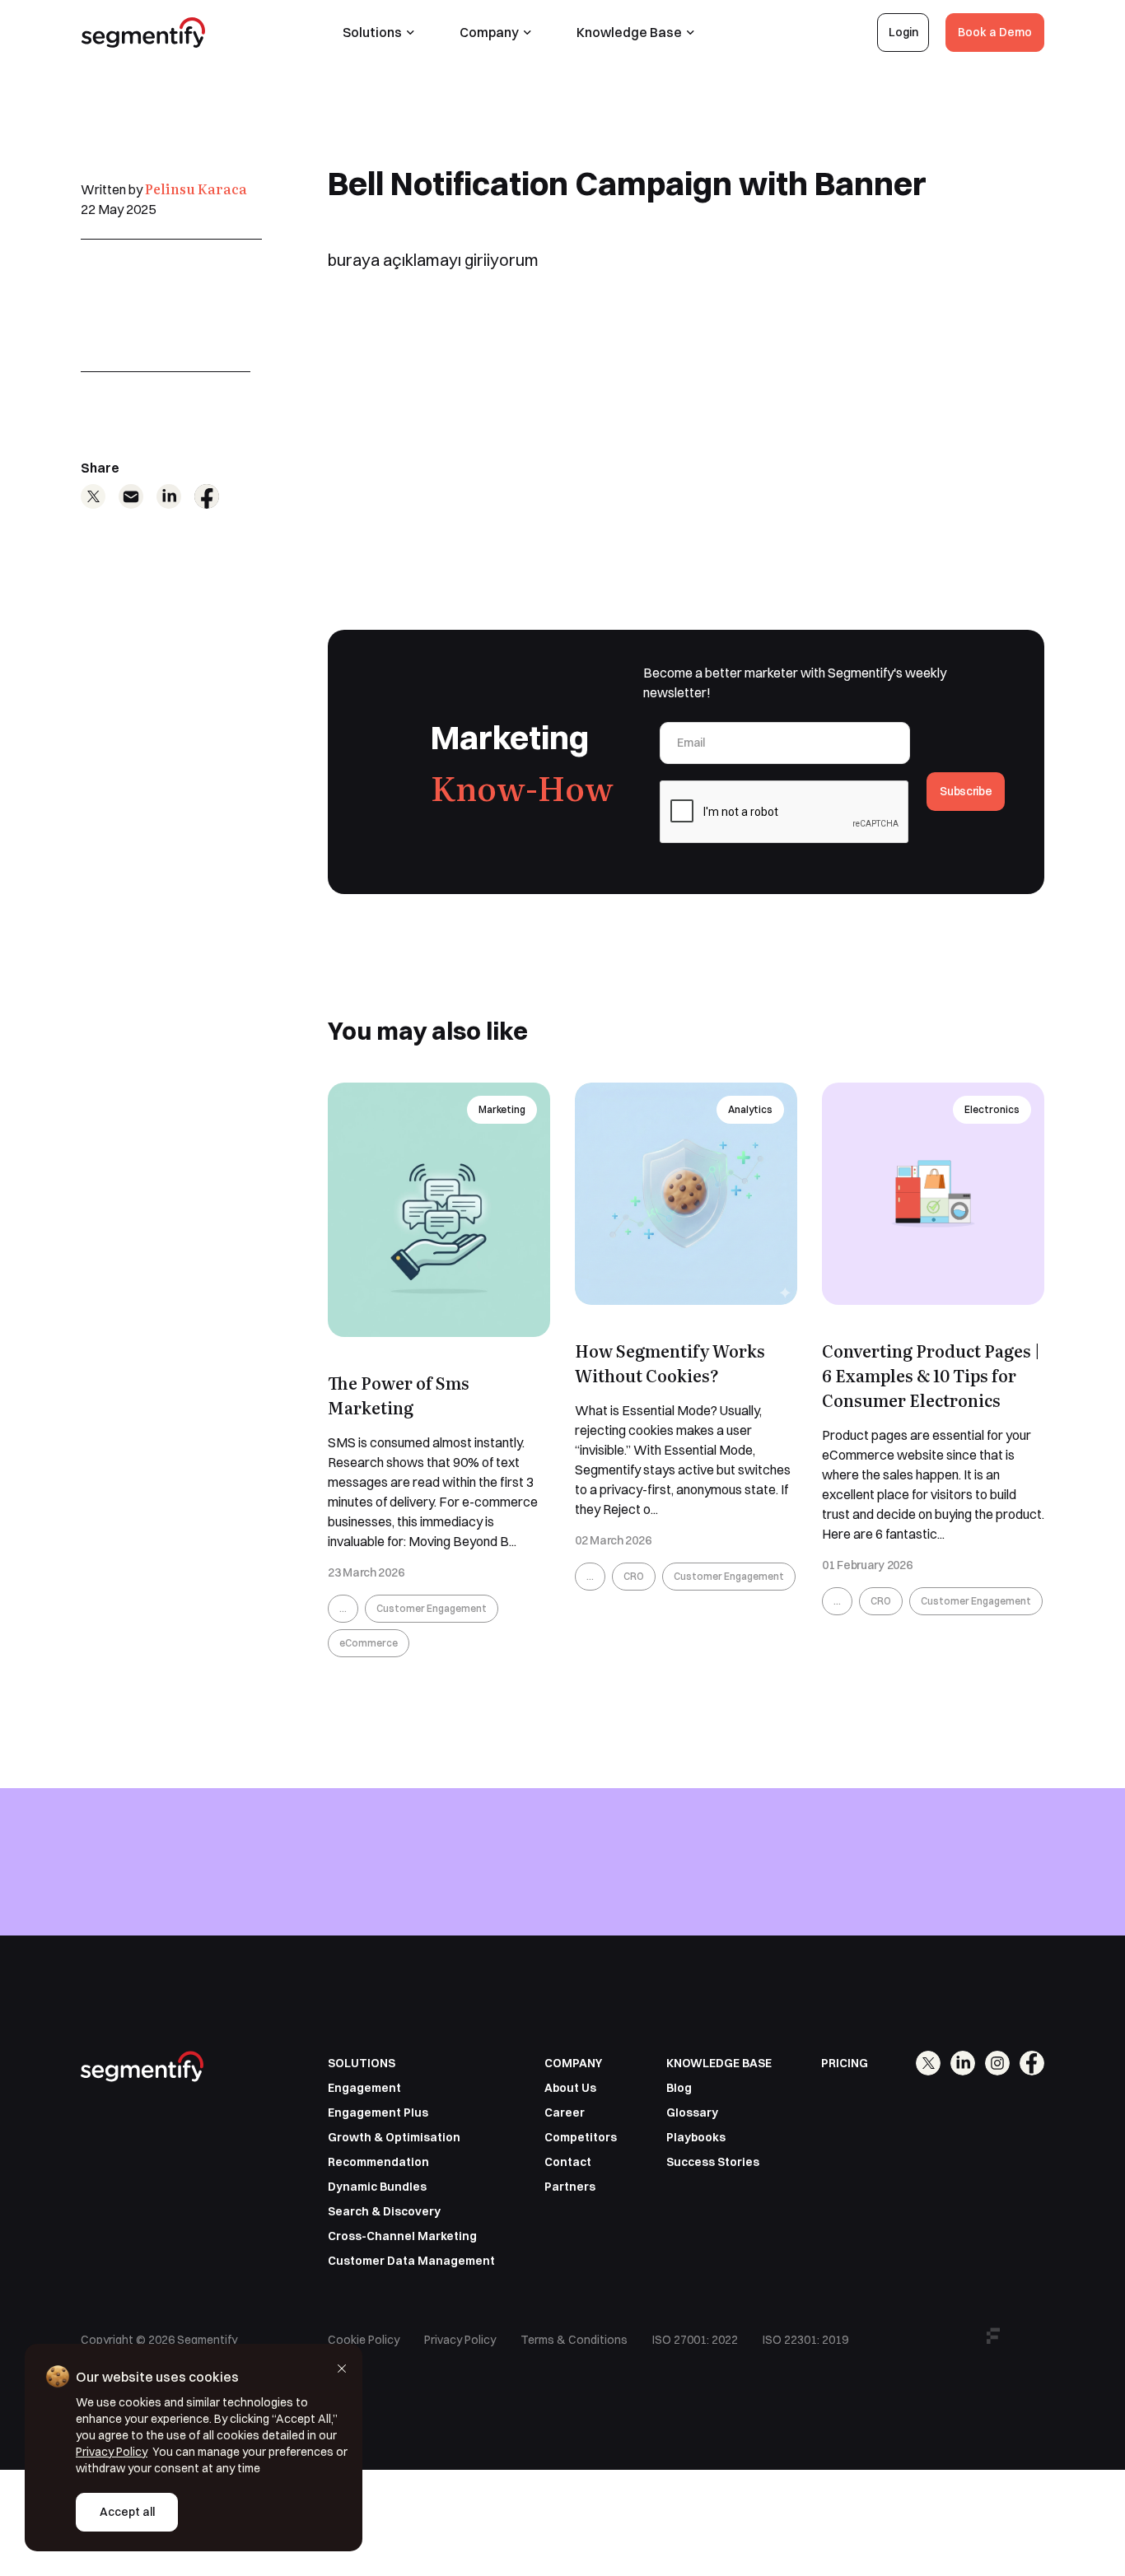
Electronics (992, 1109)
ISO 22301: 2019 (805, 2340)
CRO (634, 1576)
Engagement (364, 2088)
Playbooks (696, 2137)
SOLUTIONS (362, 2063)
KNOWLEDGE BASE (719, 2063)
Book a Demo (995, 32)
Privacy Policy (460, 2340)
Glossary (692, 2113)
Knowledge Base (629, 32)
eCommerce (369, 1643)
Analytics (750, 1109)
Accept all (127, 2512)
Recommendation (378, 2162)
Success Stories (713, 2162)
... (343, 1608)
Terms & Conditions (574, 2340)
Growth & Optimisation (394, 2137)
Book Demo (999, 1904)
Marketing (502, 1109)
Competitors (581, 2137)
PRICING (845, 2063)
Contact (568, 2162)
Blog (679, 2088)
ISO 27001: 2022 (695, 2340)
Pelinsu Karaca (196, 189)
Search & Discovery (384, 2211)
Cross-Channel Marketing (402, 2236)
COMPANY (573, 2063)
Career (565, 2113)
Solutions (372, 32)
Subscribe (966, 791)
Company (489, 32)
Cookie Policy (364, 2340)
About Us (570, 2088)
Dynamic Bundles (377, 2187)
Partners (570, 2187)
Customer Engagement (432, 1608)
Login (903, 32)
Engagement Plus (378, 2113)
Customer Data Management (411, 2261)
